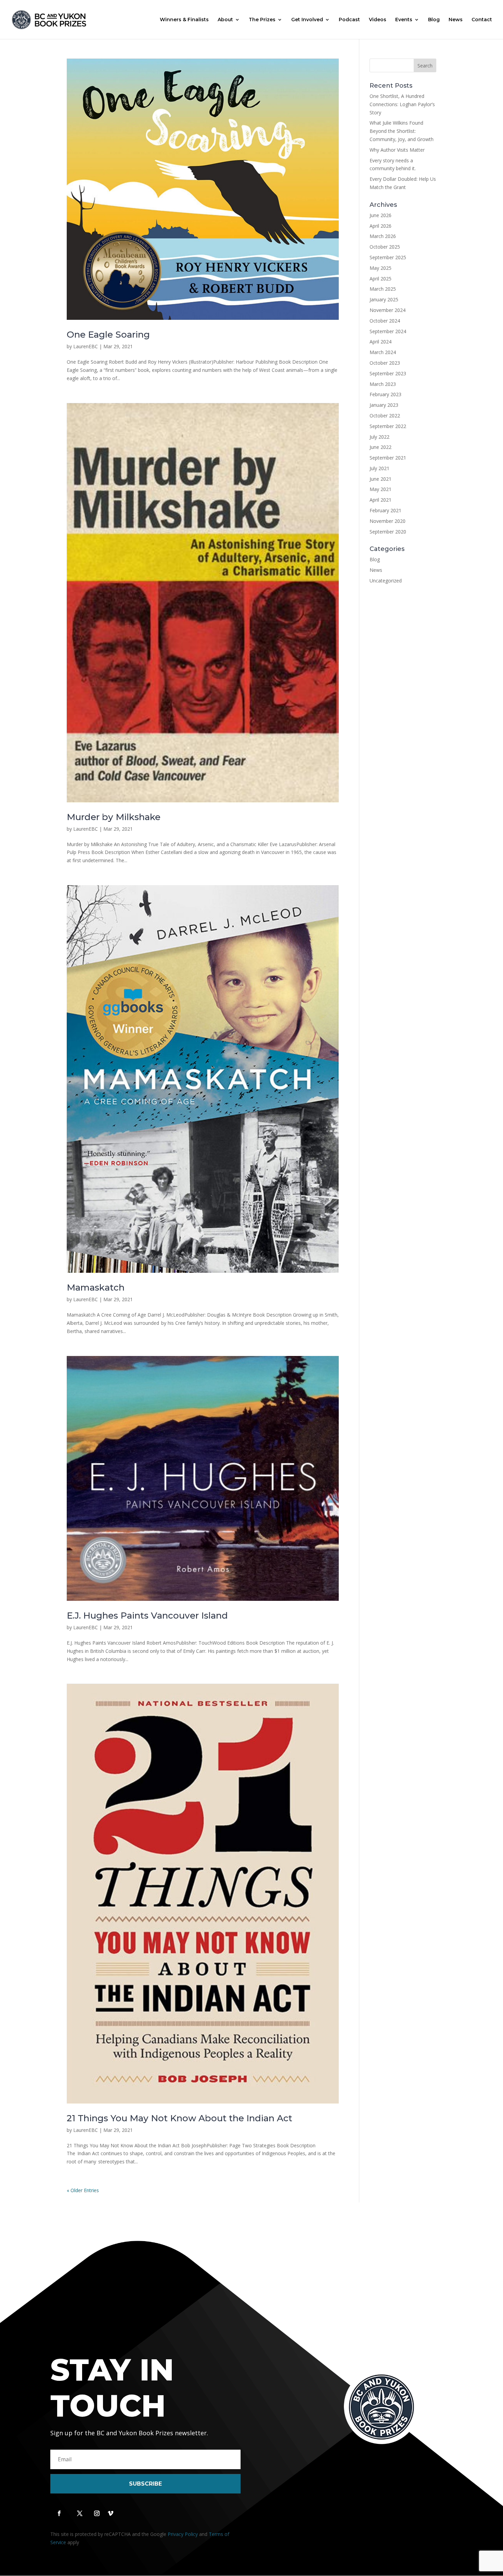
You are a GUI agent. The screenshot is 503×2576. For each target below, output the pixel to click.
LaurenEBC (86, 346)
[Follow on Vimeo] (111, 2513)
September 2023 (388, 373)
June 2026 (381, 215)
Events (404, 20)
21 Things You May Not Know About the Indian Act (179, 2118)
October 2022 (385, 416)
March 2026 (383, 236)
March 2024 (383, 352)
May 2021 (381, 489)
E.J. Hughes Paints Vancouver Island (147, 1616)
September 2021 (388, 458)
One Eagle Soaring (108, 335)
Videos (378, 20)
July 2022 (379, 437)
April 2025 (381, 279)
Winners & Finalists (184, 20)
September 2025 (388, 257)
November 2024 (388, 310)
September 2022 (388, 426)
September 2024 (388, 331)
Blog (434, 20)
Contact (482, 20)
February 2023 (385, 394)
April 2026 (381, 226)
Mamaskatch (96, 1287)
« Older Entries (83, 2190)
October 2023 (385, 363)
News (456, 20)
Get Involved (307, 20)
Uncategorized (386, 581)
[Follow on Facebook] (59, 2513)
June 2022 (381, 447)
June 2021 (381, 479)
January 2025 (384, 299)
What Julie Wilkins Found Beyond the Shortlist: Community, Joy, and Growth (402, 131)
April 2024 (381, 342)
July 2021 (379, 468)
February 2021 (385, 510)
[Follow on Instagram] (97, 2513)
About (225, 20)
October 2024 (385, 321)
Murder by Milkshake (114, 817)
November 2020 (388, 521)
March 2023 (383, 384)
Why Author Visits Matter (397, 150)
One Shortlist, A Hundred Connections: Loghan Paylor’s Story (402, 104)
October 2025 (385, 247)
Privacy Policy (183, 2534)
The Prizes (262, 20)
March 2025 (383, 289)
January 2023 (384, 405)
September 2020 (388, 532)
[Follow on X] (80, 2513)
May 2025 (381, 268)
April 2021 (381, 500)
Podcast (349, 20)
